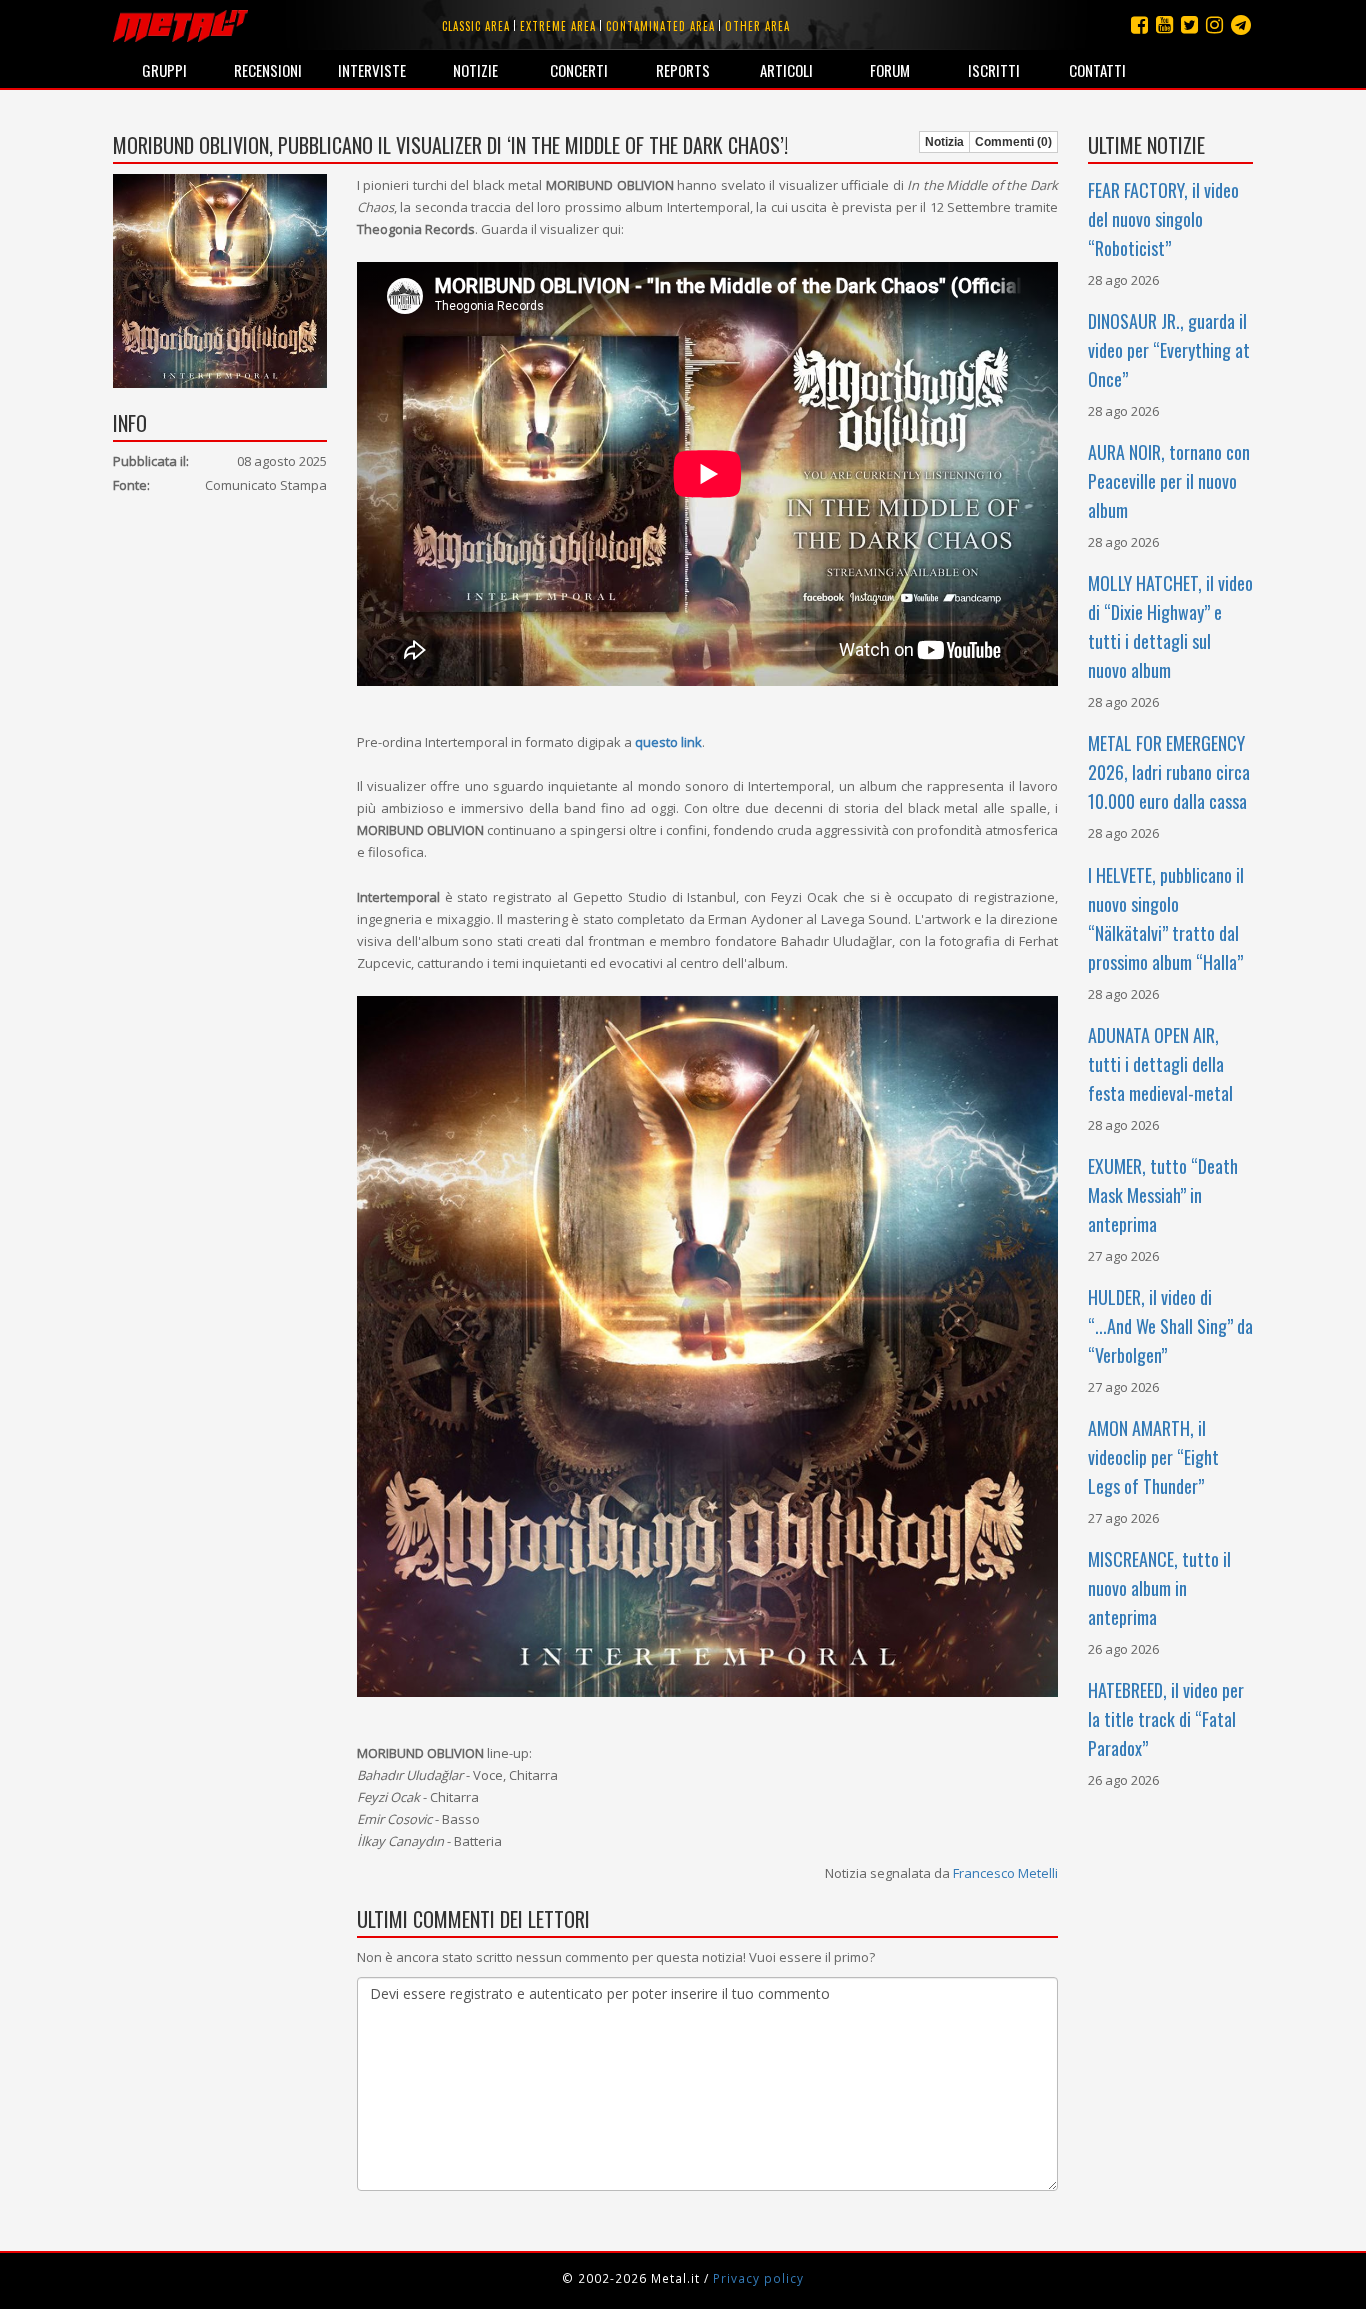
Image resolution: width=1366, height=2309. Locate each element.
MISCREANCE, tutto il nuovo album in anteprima (1159, 1588)
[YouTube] (1164, 24)
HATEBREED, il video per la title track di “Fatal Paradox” (1166, 1719)
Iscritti (994, 70)
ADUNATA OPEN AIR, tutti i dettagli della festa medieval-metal (1160, 1064)
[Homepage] (180, 25)
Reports (683, 70)
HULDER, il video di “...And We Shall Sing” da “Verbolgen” (1170, 1326)
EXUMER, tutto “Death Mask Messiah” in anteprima (1163, 1195)
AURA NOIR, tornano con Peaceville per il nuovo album (1169, 481)
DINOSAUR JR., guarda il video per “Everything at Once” (1169, 350)
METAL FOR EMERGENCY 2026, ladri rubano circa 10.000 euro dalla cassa (1169, 772)
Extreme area (558, 26)
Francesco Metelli (1005, 1873)
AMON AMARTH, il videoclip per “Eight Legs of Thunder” (1153, 1457)
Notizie (475, 70)
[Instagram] (1241, 24)
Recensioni (268, 70)
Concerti (579, 70)
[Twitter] (1189, 24)
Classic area (476, 26)
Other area (757, 26)
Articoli (786, 70)
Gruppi (164, 70)
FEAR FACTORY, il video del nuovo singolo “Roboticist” (1163, 219)
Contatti (1097, 70)
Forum (890, 70)
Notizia (944, 142)
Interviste (372, 70)
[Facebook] (1139, 24)
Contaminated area (660, 26)
